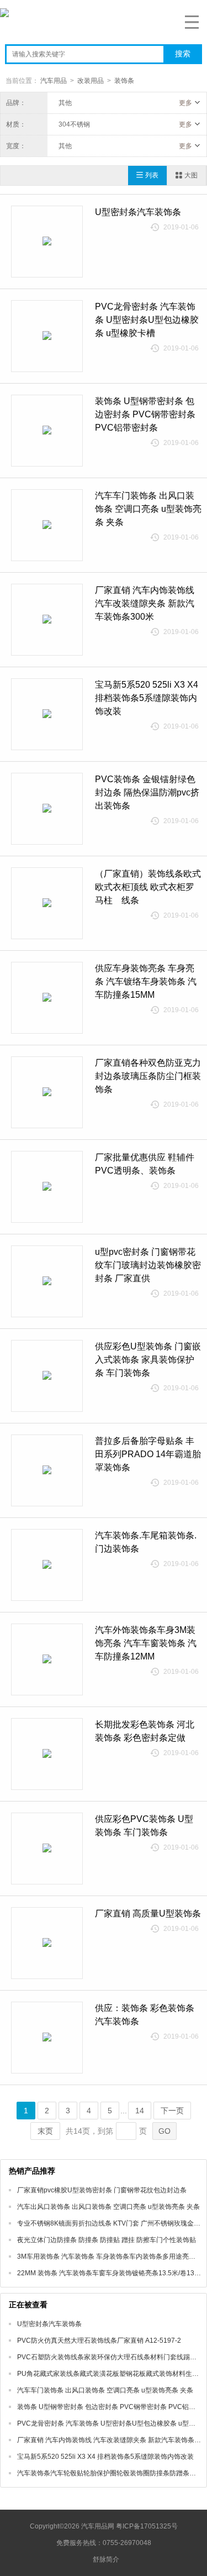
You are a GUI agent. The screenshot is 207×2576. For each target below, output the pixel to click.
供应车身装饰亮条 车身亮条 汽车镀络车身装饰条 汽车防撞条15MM (146, 981)
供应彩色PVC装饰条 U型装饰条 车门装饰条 (144, 1826)
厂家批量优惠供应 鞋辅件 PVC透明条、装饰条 (145, 1164)
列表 (152, 175)
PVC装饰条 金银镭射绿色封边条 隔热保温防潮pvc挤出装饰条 (147, 792)
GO (164, 2131)
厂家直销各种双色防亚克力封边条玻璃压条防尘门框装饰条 (148, 1076)
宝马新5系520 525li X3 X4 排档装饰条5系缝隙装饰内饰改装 (147, 698)
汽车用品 (54, 81)
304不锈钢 (74, 124)
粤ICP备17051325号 (147, 2526)
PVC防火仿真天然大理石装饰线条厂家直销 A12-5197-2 (99, 2341)
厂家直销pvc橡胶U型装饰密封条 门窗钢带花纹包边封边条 (102, 2190)
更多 (185, 103)
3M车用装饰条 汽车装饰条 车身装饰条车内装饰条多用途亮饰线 (110, 2256)
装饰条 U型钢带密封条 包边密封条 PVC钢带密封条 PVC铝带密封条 (145, 414)
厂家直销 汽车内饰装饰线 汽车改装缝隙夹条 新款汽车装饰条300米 (145, 603)
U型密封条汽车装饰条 (138, 212)
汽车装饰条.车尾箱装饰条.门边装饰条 (146, 1542)
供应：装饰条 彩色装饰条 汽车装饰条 (145, 2015)
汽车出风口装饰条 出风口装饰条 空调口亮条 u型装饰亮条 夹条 (108, 2207)
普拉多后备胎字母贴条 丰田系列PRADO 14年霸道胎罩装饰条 (148, 1454)
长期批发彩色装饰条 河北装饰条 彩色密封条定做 (145, 1731)
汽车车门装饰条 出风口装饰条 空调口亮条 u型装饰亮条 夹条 (148, 509)
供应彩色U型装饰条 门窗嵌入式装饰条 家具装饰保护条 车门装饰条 (148, 1360)
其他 (65, 103)
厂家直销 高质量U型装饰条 (148, 1913)
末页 (45, 2131)
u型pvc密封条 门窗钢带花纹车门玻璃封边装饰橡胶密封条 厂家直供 (148, 1265)
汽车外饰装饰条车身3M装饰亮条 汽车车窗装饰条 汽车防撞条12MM (146, 1643)
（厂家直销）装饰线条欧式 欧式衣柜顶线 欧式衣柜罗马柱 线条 (148, 887)
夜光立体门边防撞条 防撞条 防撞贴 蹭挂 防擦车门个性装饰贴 (107, 2240)
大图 (191, 175)
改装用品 (91, 81)
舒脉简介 (106, 2559)
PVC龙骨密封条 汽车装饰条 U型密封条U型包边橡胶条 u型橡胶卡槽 (147, 320)
